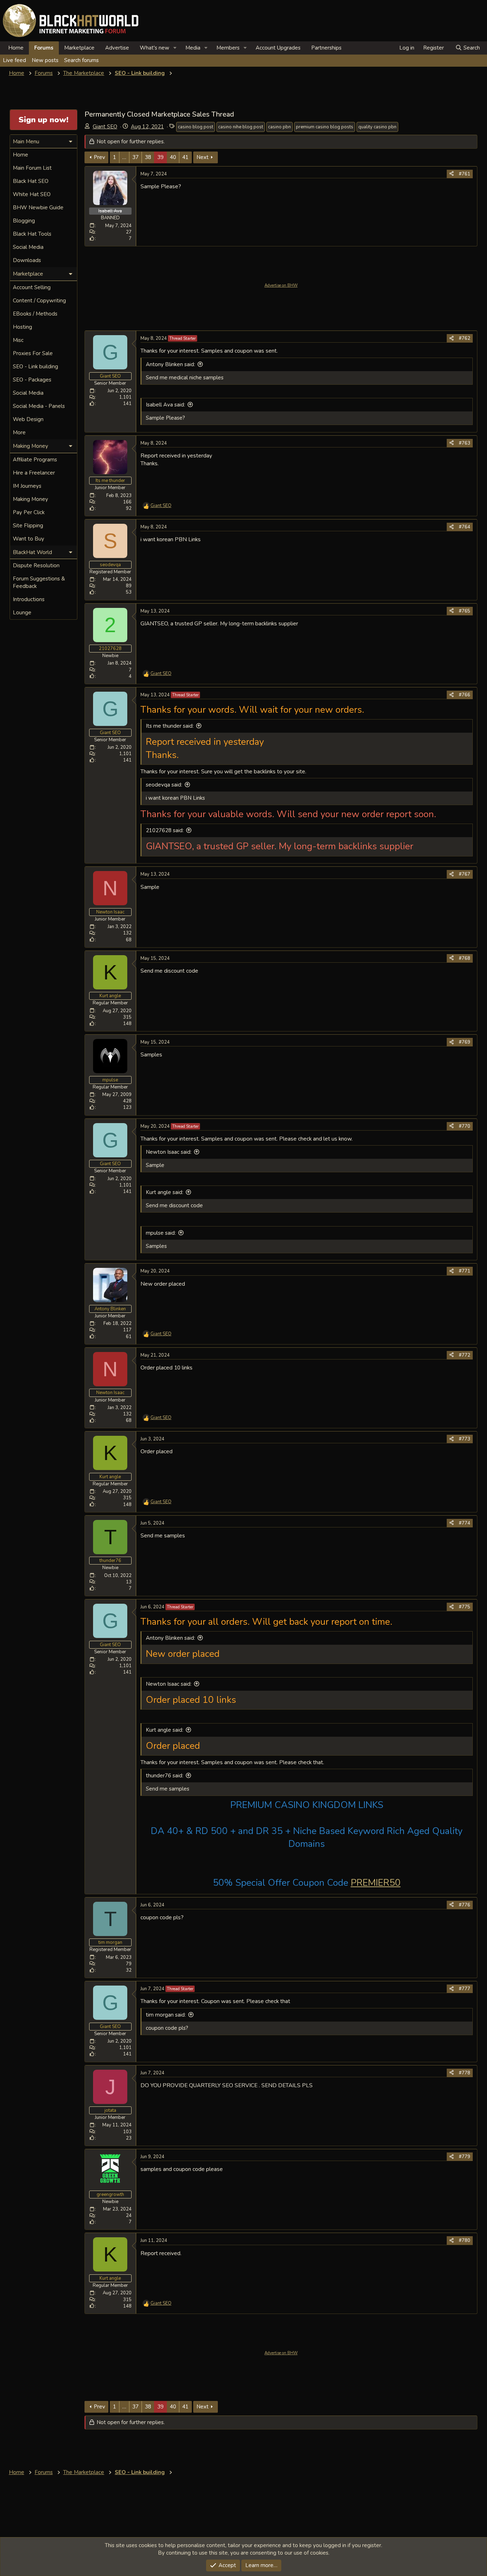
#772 (465, 1355)
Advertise (117, 48)
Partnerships (326, 48)
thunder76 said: (165, 1776)
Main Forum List (32, 168)
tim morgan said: (166, 2015)
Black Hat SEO (31, 181)
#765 (465, 611)
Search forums (81, 60)
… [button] (124, 157)
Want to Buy (29, 539)
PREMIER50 (376, 1883)
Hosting (22, 327)
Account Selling (32, 287)
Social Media (28, 247)
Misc (18, 340)
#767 (465, 874)
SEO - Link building (35, 367)
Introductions (29, 599)
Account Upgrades (278, 48)
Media (193, 48)
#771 (465, 1271)
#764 (465, 527)
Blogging (24, 221)
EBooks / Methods (35, 314)
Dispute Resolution (36, 565)
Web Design (28, 419)
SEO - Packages (32, 380)
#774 (465, 1523)
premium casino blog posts (325, 127)
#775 (465, 1607)
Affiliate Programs (35, 460)
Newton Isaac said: (169, 1152)
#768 (465, 958)
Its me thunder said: (170, 726)
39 (160, 157)
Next (203, 157)
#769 (465, 1042)
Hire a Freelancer (34, 473)
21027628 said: (165, 830)
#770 (465, 1126)
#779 (465, 2157)
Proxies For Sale (33, 353)
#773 (465, 1439)
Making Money (30, 499)
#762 (465, 338)
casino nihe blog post (241, 127)
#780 (465, 2240)
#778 (465, 2073)
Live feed (14, 60)
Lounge (22, 613)
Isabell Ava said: (165, 405)
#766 (465, 695)
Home (16, 48)
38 (148, 157)
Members (228, 48)
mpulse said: (161, 1233)
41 (185, 157)
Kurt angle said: (165, 1192)
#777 (465, 1989)
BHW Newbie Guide (38, 208)
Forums (44, 48)
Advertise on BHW (281, 285)
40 (173, 157)
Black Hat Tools (32, 234)
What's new (155, 48)
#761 (465, 174)
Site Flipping (28, 526)
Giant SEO (105, 127)
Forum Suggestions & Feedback (39, 582)
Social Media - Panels (39, 406)
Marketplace (79, 48)
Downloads (27, 260)
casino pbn (280, 127)
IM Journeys (27, 486)
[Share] (452, 174)
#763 (465, 443)
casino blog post (196, 127)
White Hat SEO (32, 194)
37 (135, 157)
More (19, 432)
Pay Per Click (29, 512)
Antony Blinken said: (170, 364)
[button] (175, 48)
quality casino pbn (377, 127)
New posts (45, 60)
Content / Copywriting (39, 301)
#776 (465, 1905)
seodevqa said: (164, 785)
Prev (99, 157)
